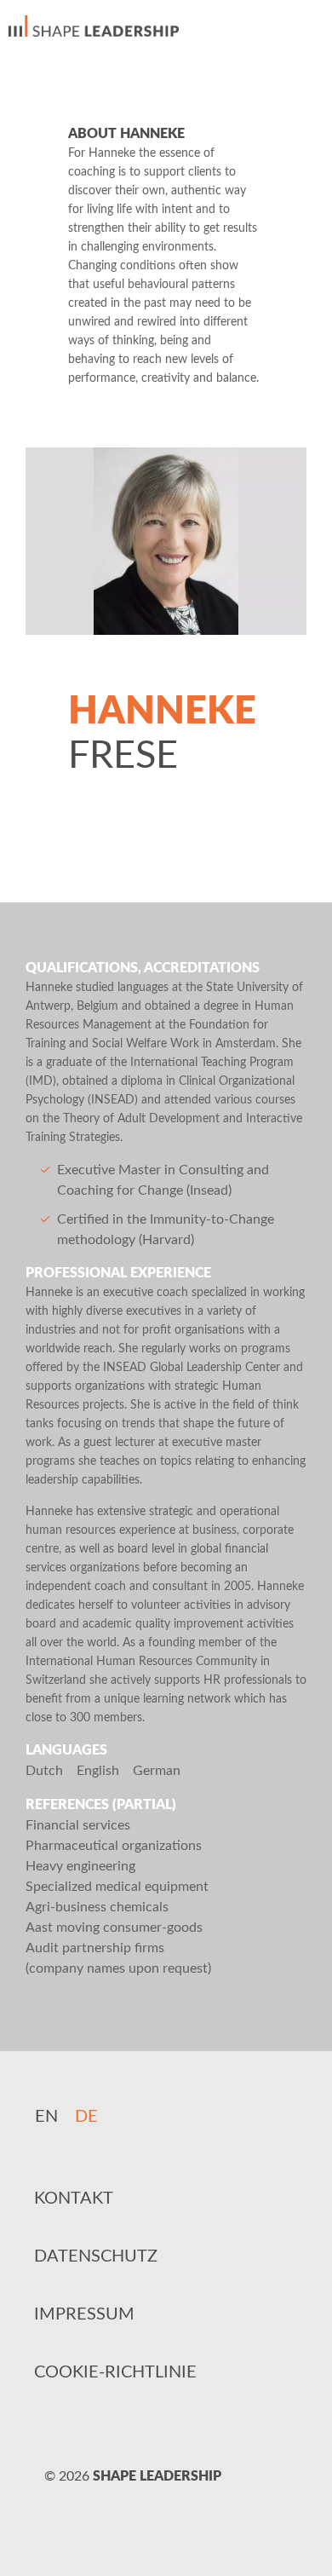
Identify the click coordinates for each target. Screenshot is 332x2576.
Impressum (84, 2314)
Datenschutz (96, 2256)
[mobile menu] (309, 26)
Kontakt (74, 2199)
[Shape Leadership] (94, 26)
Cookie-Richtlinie (115, 2372)
